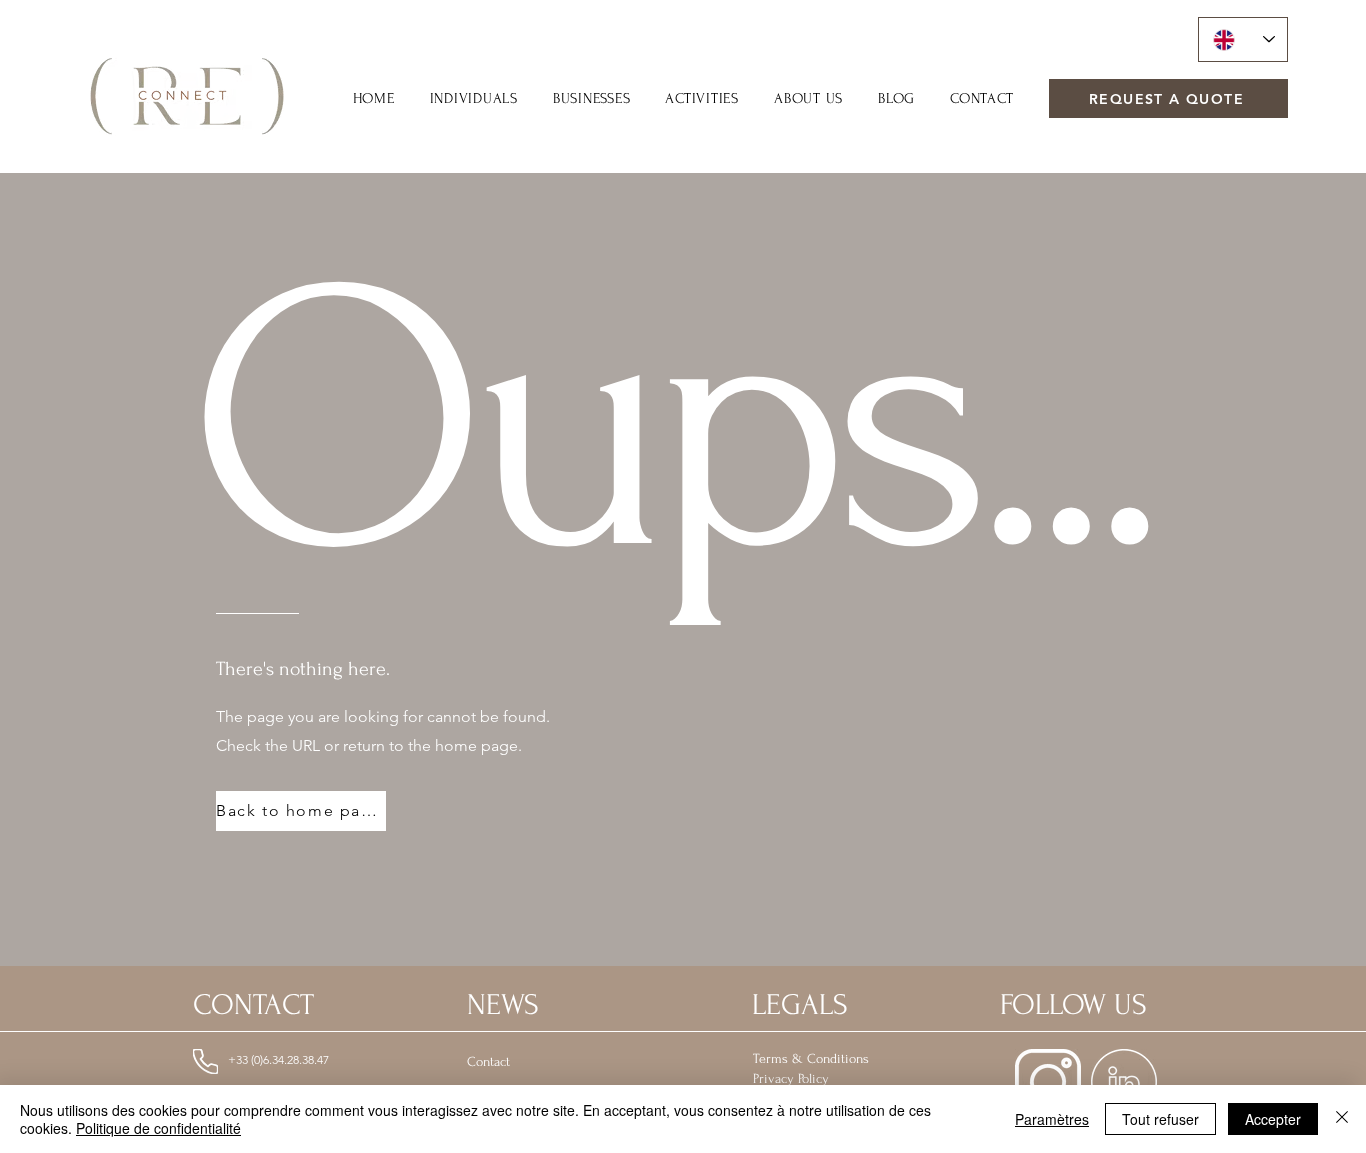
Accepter (1273, 1119)
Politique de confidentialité (158, 1128)
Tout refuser (1160, 1119)
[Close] (1342, 1119)
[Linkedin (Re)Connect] (1124, 1082)
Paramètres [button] (1052, 1119)
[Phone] (205, 1061)
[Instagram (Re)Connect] (1048, 1082)
